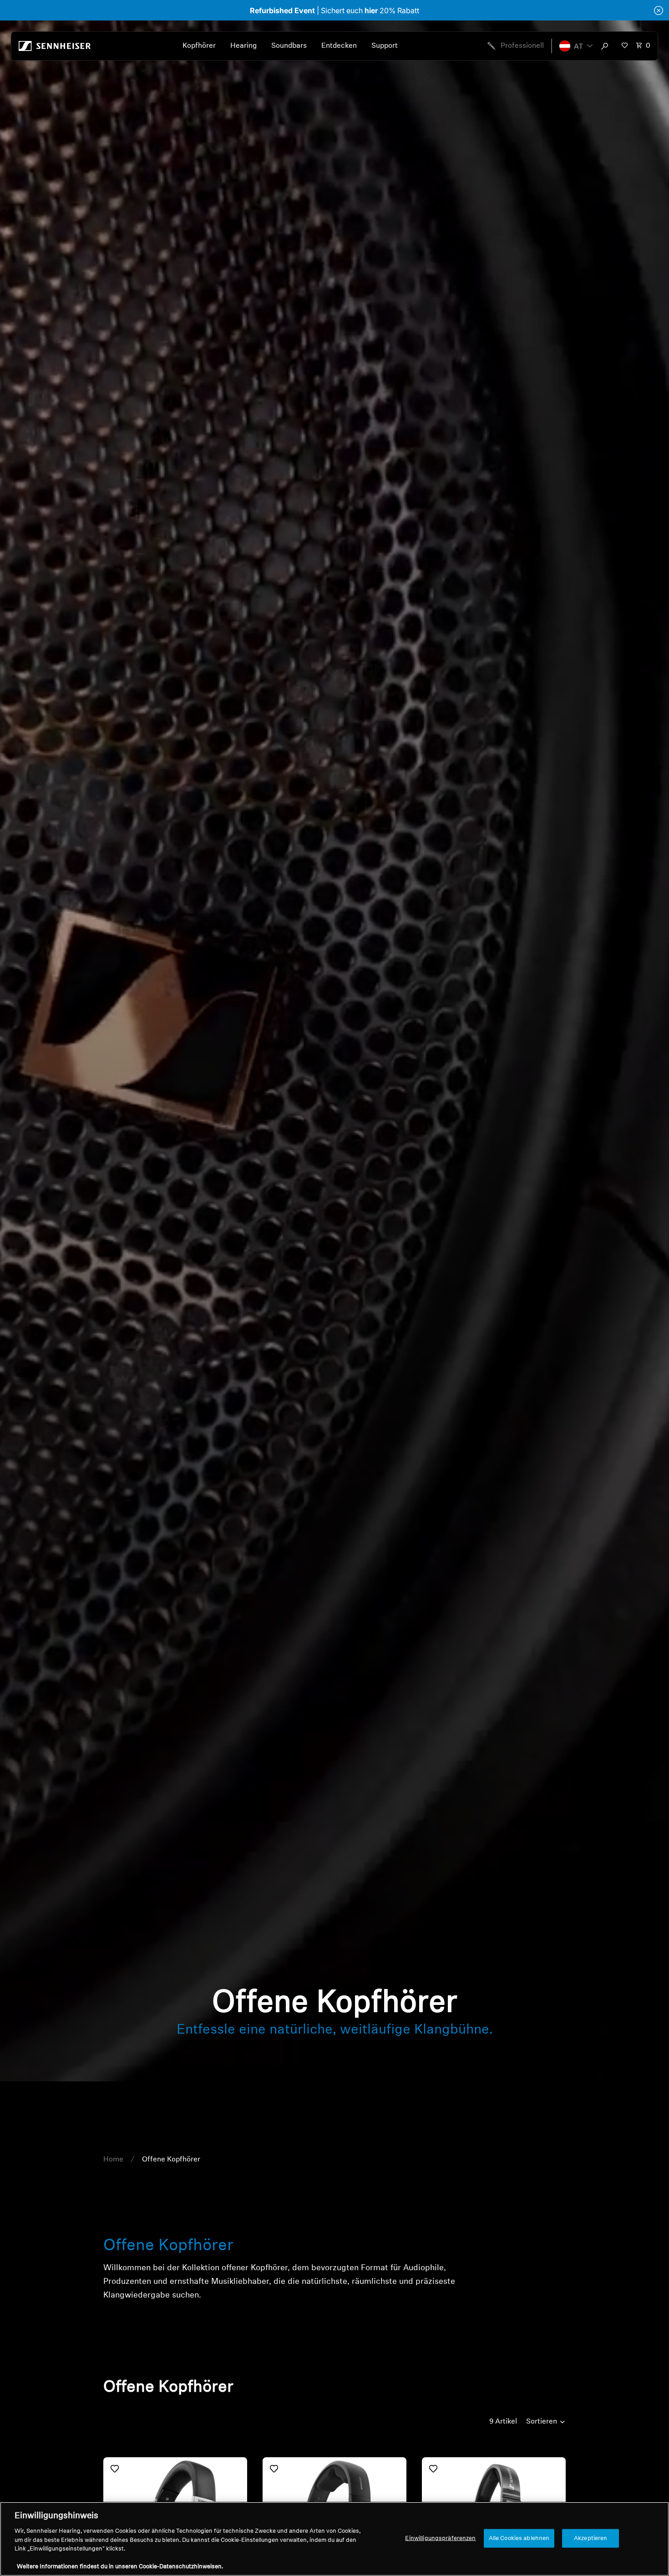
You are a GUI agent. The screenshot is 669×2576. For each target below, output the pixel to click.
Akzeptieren (590, 2538)
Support (385, 46)
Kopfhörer (199, 46)
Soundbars (289, 46)
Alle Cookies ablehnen (519, 2538)
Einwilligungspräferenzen (440, 2538)
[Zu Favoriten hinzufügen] (115, 2469)
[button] (576, 46)
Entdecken (339, 46)
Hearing (243, 46)
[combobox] (607, 46)
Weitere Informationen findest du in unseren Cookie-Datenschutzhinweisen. (120, 2567)
